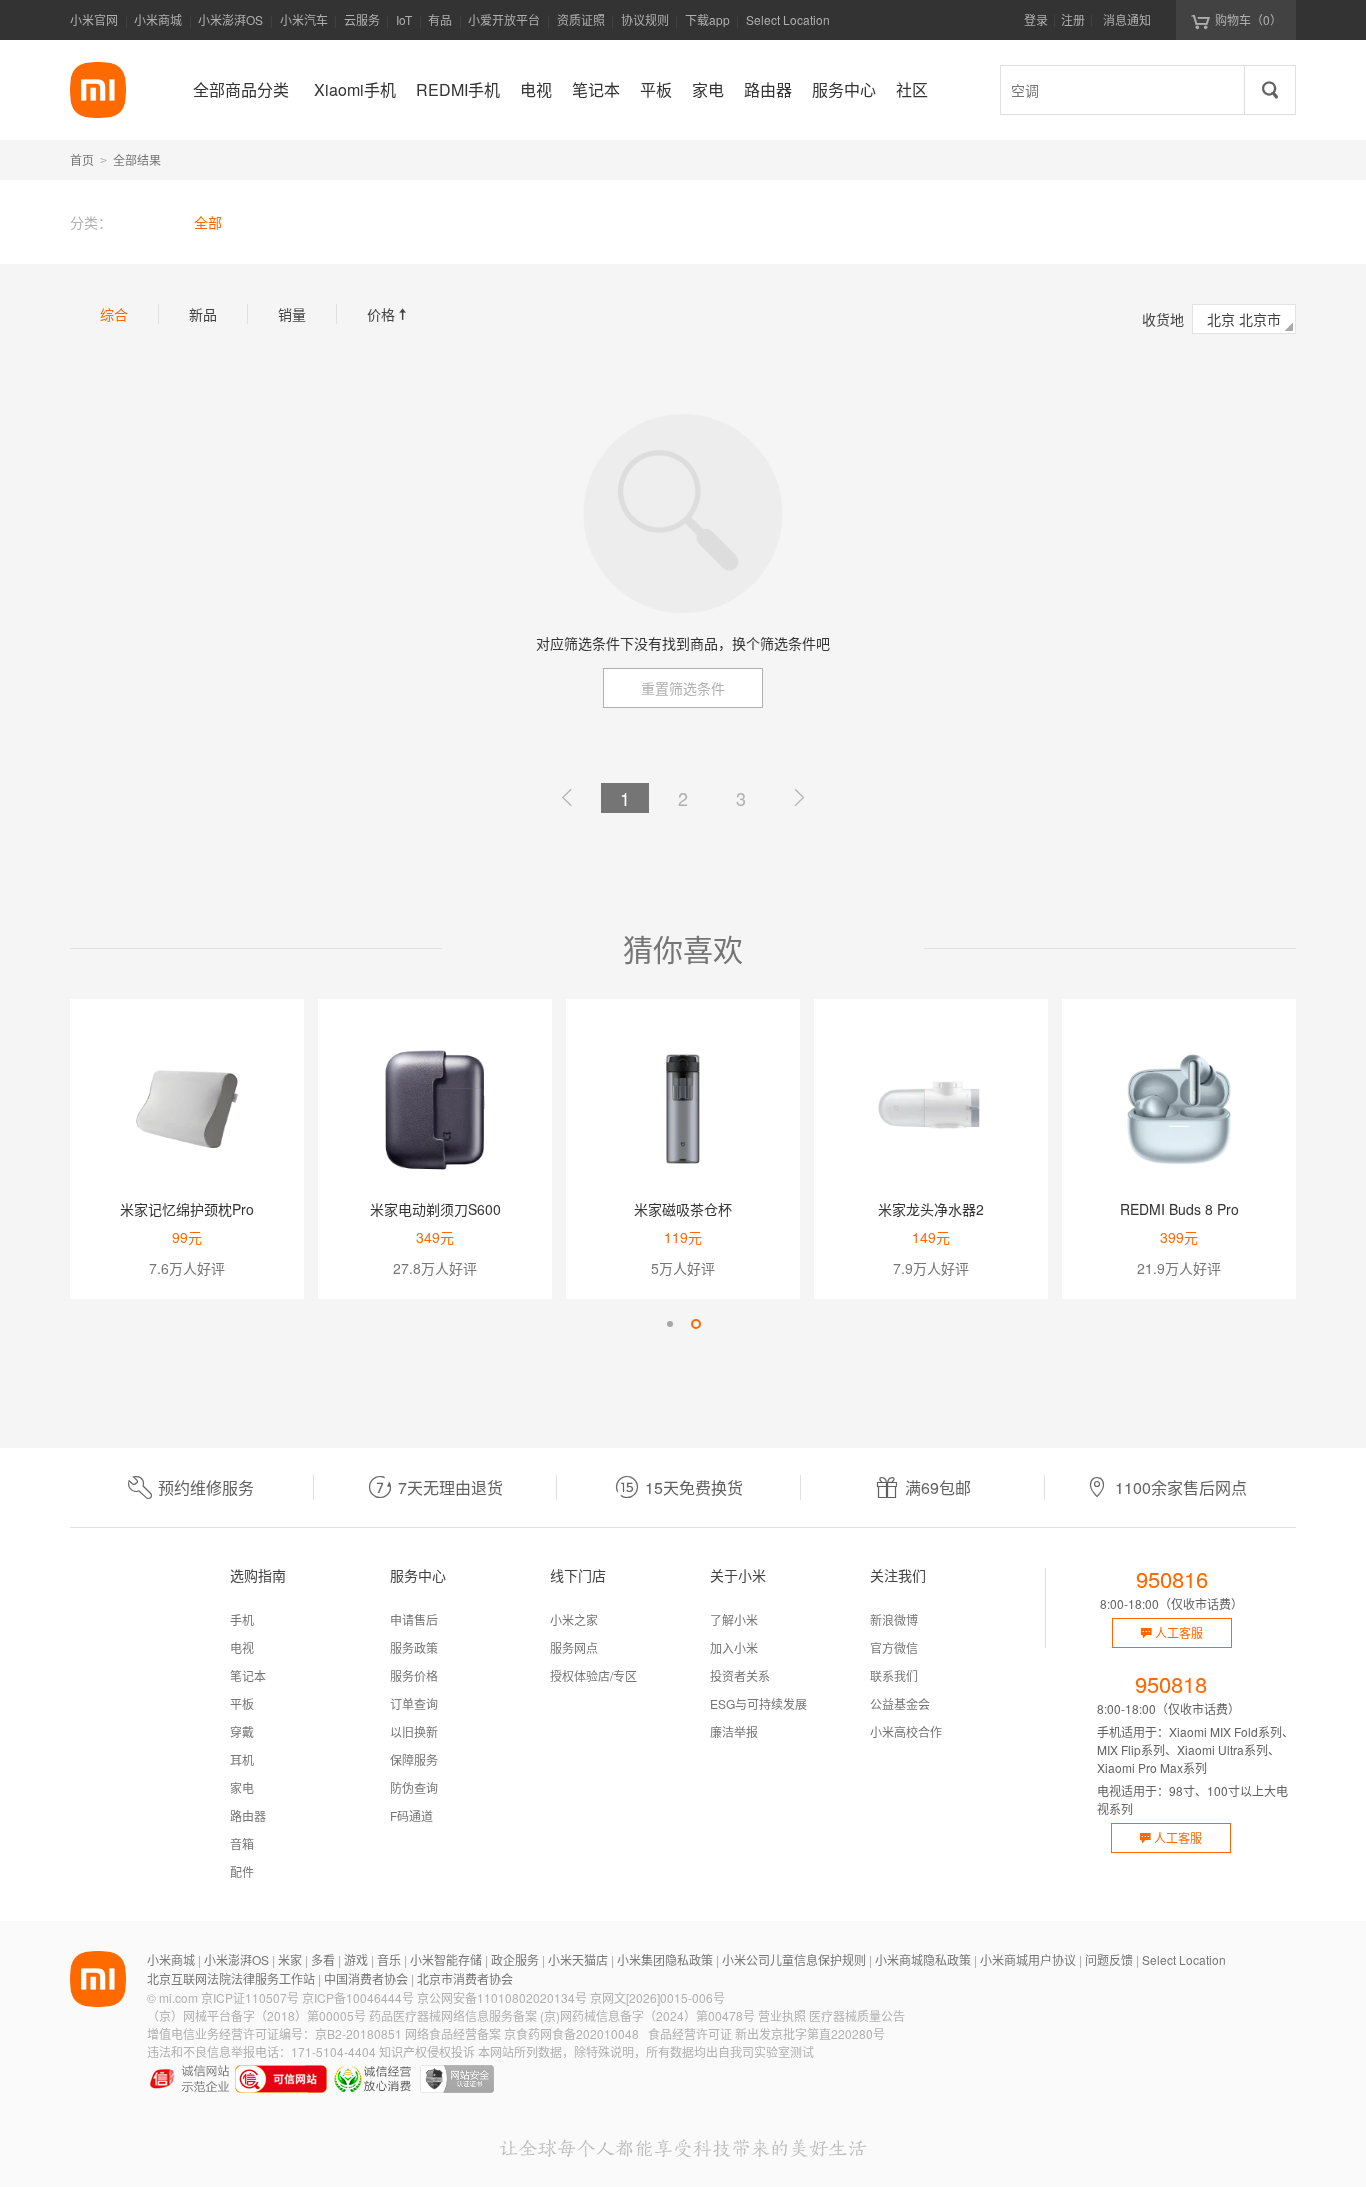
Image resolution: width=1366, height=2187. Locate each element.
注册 (1073, 19)
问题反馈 (1109, 1959)
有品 (440, 19)
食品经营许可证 (690, 2033)
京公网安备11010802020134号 (502, 1997)
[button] (670, 1324)
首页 (82, 159)
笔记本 (248, 1675)
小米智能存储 (446, 1959)
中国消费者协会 (366, 1978)
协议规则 (645, 19)
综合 (114, 314)
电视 (242, 1647)
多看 (323, 1959)
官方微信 (894, 1647)
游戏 (356, 1959)
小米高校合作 (906, 1731)
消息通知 (1127, 19)
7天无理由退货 (450, 1487)
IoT (404, 19)
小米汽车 (304, 19)
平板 (242, 1703)
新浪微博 (894, 1619)
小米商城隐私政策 (923, 1959)
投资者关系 (740, 1675)
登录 (1036, 19)
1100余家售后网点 (1181, 1487)
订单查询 (414, 1703)
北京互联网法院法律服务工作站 (231, 1978)
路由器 (248, 1815)
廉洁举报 (734, 1731)
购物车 (1248, 19)
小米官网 (94, 19)
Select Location (788, 19)
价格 (389, 314)
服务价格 (414, 1675)
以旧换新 (414, 1731)
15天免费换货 (694, 1487)
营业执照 (782, 2015)
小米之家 (574, 1619)
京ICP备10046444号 (358, 1997)
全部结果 (137, 159)
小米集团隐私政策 (665, 1959)
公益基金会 (900, 1703)
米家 (290, 1959)
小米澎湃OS (230, 19)
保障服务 (414, 1759)
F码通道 (411, 1815)
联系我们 (894, 1675)
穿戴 (242, 1731)
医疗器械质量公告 (857, 2015)
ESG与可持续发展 (758, 1703)
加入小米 (734, 1647)
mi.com (178, 1997)
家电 (242, 1787)
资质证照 (581, 19)
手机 (242, 1619)
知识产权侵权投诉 (427, 2051)
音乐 (389, 1959)
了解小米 (734, 1619)
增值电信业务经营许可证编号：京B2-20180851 (274, 2033)
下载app (707, 25)
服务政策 (414, 1647)
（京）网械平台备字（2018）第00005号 (256, 2015)
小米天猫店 (578, 1959)
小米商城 (158, 19)
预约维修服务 (206, 1487)
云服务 (362, 19)
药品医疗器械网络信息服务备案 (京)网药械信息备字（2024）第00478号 (562, 2015)
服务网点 (574, 1647)
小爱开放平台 (504, 19)
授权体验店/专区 (593, 1675)
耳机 (242, 1759)
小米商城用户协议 (1028, 1959)
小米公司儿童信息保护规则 (794, 1959)
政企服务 (515, 1959)
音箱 (242, 1843)
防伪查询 (414, 1787)
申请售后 (414, 1619)
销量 (292, 314)
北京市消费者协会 (465, 1978)
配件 (242, 1871)
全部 (208, 222)
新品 (203, 314)
